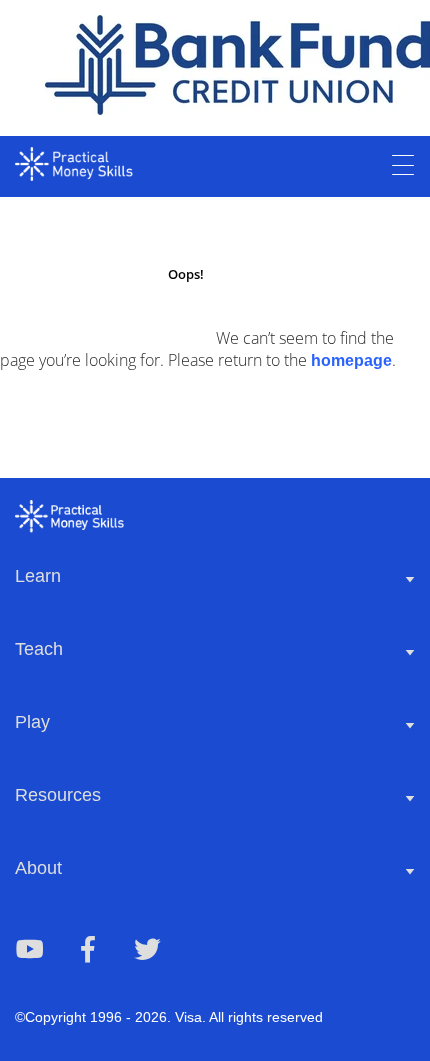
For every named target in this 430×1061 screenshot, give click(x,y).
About (38, 868)
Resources (58, 795)
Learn (38, 576)
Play (32, 722)
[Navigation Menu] (403, 166)
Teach (39, 649)
